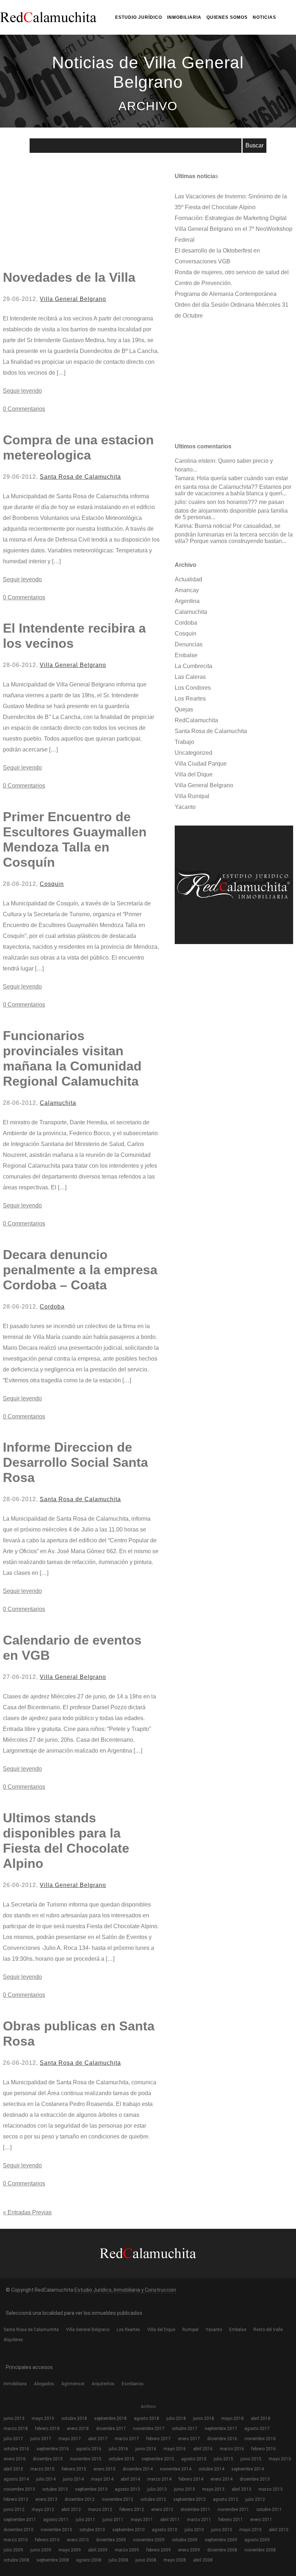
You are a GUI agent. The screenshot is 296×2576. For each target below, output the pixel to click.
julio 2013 (157, 2489)
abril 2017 (98, 2439)
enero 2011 (261, 2520)
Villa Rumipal (192, 796)
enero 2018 (78, 2429)
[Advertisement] (57, 212)
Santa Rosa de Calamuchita (80, 477)
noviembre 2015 (86, 2459)
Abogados (44, 2384)
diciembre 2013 (255, 2479)
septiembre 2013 (91, 2489)
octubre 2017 (185, 2429)
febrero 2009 (158, 2550)
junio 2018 (204, 2418)
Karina (183, 526)
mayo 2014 (102, 2479)
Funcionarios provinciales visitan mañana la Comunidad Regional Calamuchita (72, 1058)
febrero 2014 (191, 2479)
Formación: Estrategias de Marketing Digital (231, 218)
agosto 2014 (16, 2479)
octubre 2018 (74, 2418)
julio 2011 (86, 2520)
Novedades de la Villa (69, 277)
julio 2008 (118, 2560)
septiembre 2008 (53, 2560)
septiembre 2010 (129, 2530)
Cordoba (52, 1307)
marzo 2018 (16, 2429)
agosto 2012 (226, 2499)
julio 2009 (13, 2550)
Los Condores (193, 688)
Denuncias (189, 644)
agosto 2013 (127, 2489)
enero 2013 (46, 2499)
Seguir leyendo (22, 391)
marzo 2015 (42, 2469)
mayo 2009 (70, 2550)
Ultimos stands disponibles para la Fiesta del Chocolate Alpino (66, 1841)
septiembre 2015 (158, 2459)
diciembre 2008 (222, 2550)
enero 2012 (162, 2510)
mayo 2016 (175, 2449)
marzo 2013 (271, 2489)
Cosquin (52, 884)
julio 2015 (223, 2459)
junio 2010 (222, 2530)
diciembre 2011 (195, 2510)
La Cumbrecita (193, 666)
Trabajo (184, 742)
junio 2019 (14, 2418)
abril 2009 (98, 2550)
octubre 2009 (185, 2540)
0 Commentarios (24, 409)
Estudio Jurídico (139, 17)
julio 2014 (46, 2479)
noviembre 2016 (260, 2439)
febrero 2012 (132, 2510)
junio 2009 (41, 2550)
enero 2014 (221, 2479)
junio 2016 (146, 2449)
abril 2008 (203, 2560)
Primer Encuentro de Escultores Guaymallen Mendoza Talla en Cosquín (75, 839)
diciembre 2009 (111, 2540)
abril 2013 (241, 2489)
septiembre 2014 (248, 2469)
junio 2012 (14, 2510)
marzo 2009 (127, 2550)
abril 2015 (13, 2469)
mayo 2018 (232, 2418)
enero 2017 (189, 2439)
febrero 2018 (47, 2429)
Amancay (187, 590)
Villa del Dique (194, 774)
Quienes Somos (227, 17)
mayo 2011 (142, 2520)
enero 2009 (189, 2550)
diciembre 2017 (111, 2429)
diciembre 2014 (138, 2469)
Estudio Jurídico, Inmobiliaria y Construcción (125, 2290)
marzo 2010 (16, 2540)
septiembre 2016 (53, 2449)
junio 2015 (251, 2459)
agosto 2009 (257, 2540)
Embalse (186, 655)
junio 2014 (73, 2479)
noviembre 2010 (56, 2530)
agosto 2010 (165, 2530)
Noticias (264, 17)
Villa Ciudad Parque (201, 764)
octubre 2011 (269, 2510)
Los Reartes (190, 699)
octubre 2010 (92, 2530)
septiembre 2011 (20, 2520)
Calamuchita (58, 1103)
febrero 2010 (47, 2540)
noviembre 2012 (117, 2499)
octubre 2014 (211, 2469)
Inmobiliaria (184, 17)
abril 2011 (170, 2520)
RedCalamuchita (196, 720)
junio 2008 (146, 2560)
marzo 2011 (199, 2520)
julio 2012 (255, 2499)
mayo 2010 (251, 2530)
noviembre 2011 (233, 2510)
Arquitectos (103, 2384)
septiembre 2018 (110, 2418)
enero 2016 (15, 2459)
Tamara (184, 478)
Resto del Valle (268, 2330)
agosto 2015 (194, 2459)
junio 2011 (113, 2520)
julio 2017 (13, 2439)
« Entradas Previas (27, 2212)
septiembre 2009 (221, 2540)
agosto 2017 (257, 2429)
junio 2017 (41, 2439)
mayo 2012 (43, 2510)
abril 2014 (130, 2479)
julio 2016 (118, 2449)
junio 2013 (184, 2489)
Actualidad (188, 579)
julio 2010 (194, 2530)
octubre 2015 (121, 2459)
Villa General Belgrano (73, 299)
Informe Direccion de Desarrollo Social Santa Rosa (75, 1462)
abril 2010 (279, 2530)
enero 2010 (78, 2540)
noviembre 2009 (149, 2540)
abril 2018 (261, 2418)
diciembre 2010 (19, 2530)
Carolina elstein (195, 461)
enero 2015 (105, 2469)
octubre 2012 (153, 2499)
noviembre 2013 (19, 2489)
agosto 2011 (56, 2520)
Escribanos (133, 2384)
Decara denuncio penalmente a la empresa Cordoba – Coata (80, 1270)
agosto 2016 (89, 2449)
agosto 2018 (147, 2418)
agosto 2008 (89, 2560)
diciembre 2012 (80, 2499)
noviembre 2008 (260, 2550)
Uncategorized (193, 753)
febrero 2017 (158, 2439)
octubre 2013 (55, 2489)
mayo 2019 (43, 2418)
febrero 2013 (16, 2499)
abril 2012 (71, 2510)
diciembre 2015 (48, 2459)
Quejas (184, 709)
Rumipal (190, 2330)
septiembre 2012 (190, 2499)
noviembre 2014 (176, 2469)
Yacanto (185, 807)
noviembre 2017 (149, 2429)
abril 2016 (203, 2449)
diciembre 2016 (222, 2439)
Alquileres (13, 2340)
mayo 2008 (175, 2560)
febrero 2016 (264, 2449)
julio (180, 502)
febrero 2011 (231, 2520)
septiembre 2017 (221, 2429)
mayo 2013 (213, 2489)
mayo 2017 (70, 2439)
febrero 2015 (74, 2469)
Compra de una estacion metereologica (78, 447)
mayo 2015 (280, 2459)
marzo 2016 (232, 2449)
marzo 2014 (159, 2479)
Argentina (187, 601)
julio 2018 (176, 2418)
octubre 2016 (16, 2449)
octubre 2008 (16, 2560)
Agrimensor (73, 2384)
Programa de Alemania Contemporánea (226, 294)
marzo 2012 (100, 2510)
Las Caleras (190, 677)
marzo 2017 (127, 2439)
